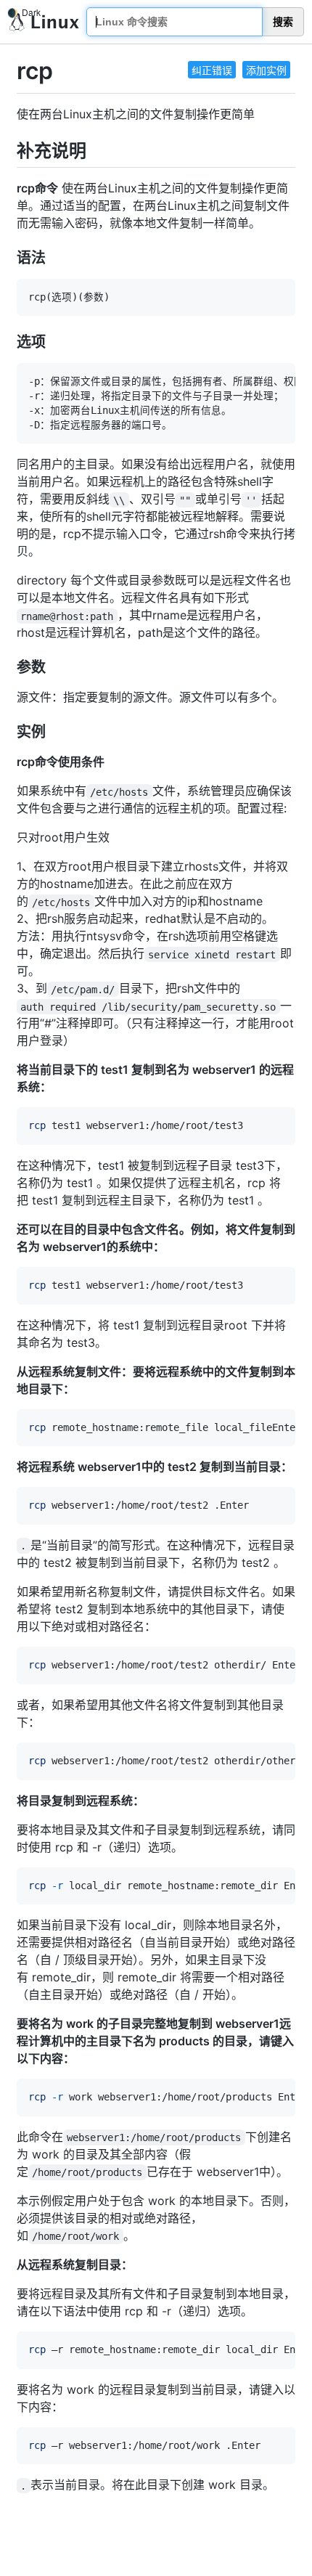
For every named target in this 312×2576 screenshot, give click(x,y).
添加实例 (266, 70)
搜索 (283, 22)
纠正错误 (212, 70)
